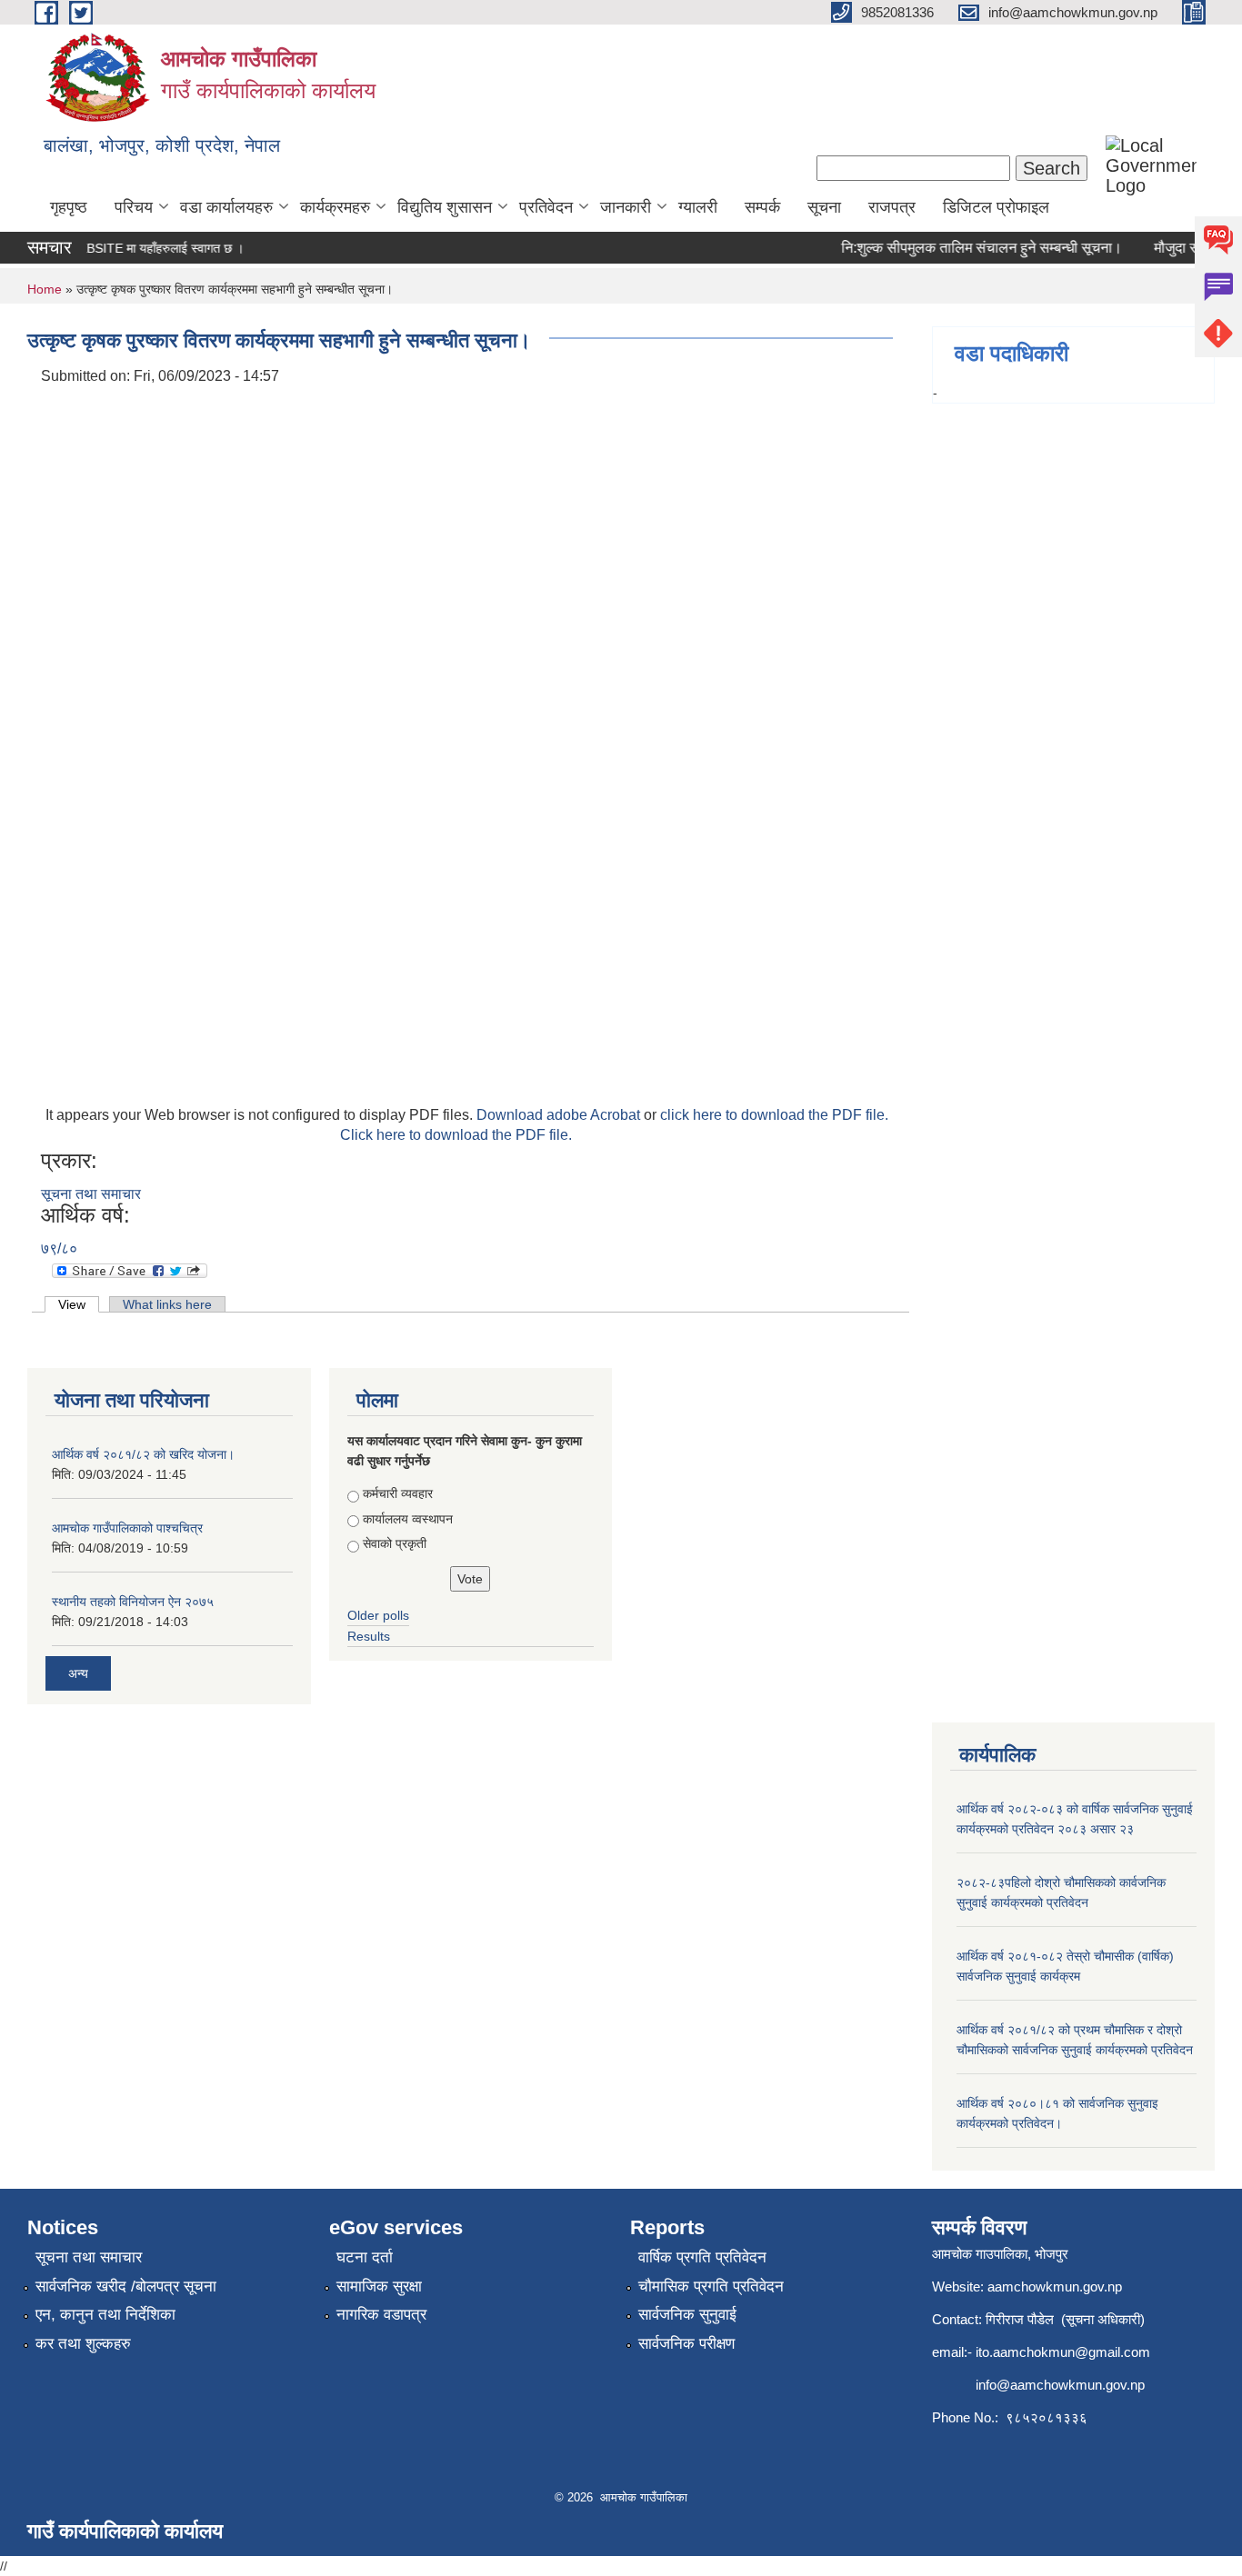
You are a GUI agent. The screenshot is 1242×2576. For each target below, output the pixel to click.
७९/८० (59, 1248)
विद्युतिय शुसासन (445, 207)
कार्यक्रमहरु (335, 207)
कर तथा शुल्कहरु (83, 2344)
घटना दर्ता (365, 2257)
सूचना (824, 207)
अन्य (78, 1673)
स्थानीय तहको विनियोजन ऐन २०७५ (133, 1602)
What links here (167, 1304)
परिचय (134, 207)
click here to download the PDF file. (774, 1115)
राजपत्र (892, 207)
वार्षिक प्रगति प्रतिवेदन (702, 2257)
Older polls (378, 1615)
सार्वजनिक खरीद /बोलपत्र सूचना (126, 2286)
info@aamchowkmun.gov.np (1060, 2385)
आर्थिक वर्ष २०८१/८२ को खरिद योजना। (143, 1454)
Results (369, 1636)
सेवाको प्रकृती (395, 1543)
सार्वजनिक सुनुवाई (687, 2315)
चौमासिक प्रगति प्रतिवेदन (711, 2286)
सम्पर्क (762, 207)
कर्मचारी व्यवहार (398, 1493)
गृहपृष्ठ (69, 207)
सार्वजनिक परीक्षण (686, 2344)
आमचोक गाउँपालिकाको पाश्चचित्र (127, 1528)
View (79, 1304)
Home (45, 289)
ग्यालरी (698, 207)
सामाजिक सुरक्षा (379, 2286)
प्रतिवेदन (546, 207)
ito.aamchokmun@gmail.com (1063, 2352)
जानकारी (626, 207)
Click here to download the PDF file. (456, 1135)
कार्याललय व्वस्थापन (408, 1519)
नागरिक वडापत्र (381, 2315)
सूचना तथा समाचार (91, 1194)
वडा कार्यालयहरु (226, 207)
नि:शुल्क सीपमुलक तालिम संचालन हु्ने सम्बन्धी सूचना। (964, 248)
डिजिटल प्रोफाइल (996, 207)
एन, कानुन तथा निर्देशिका (105, 2315)
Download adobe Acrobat (560, 1115)
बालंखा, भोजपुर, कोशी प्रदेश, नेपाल (162, 145)
